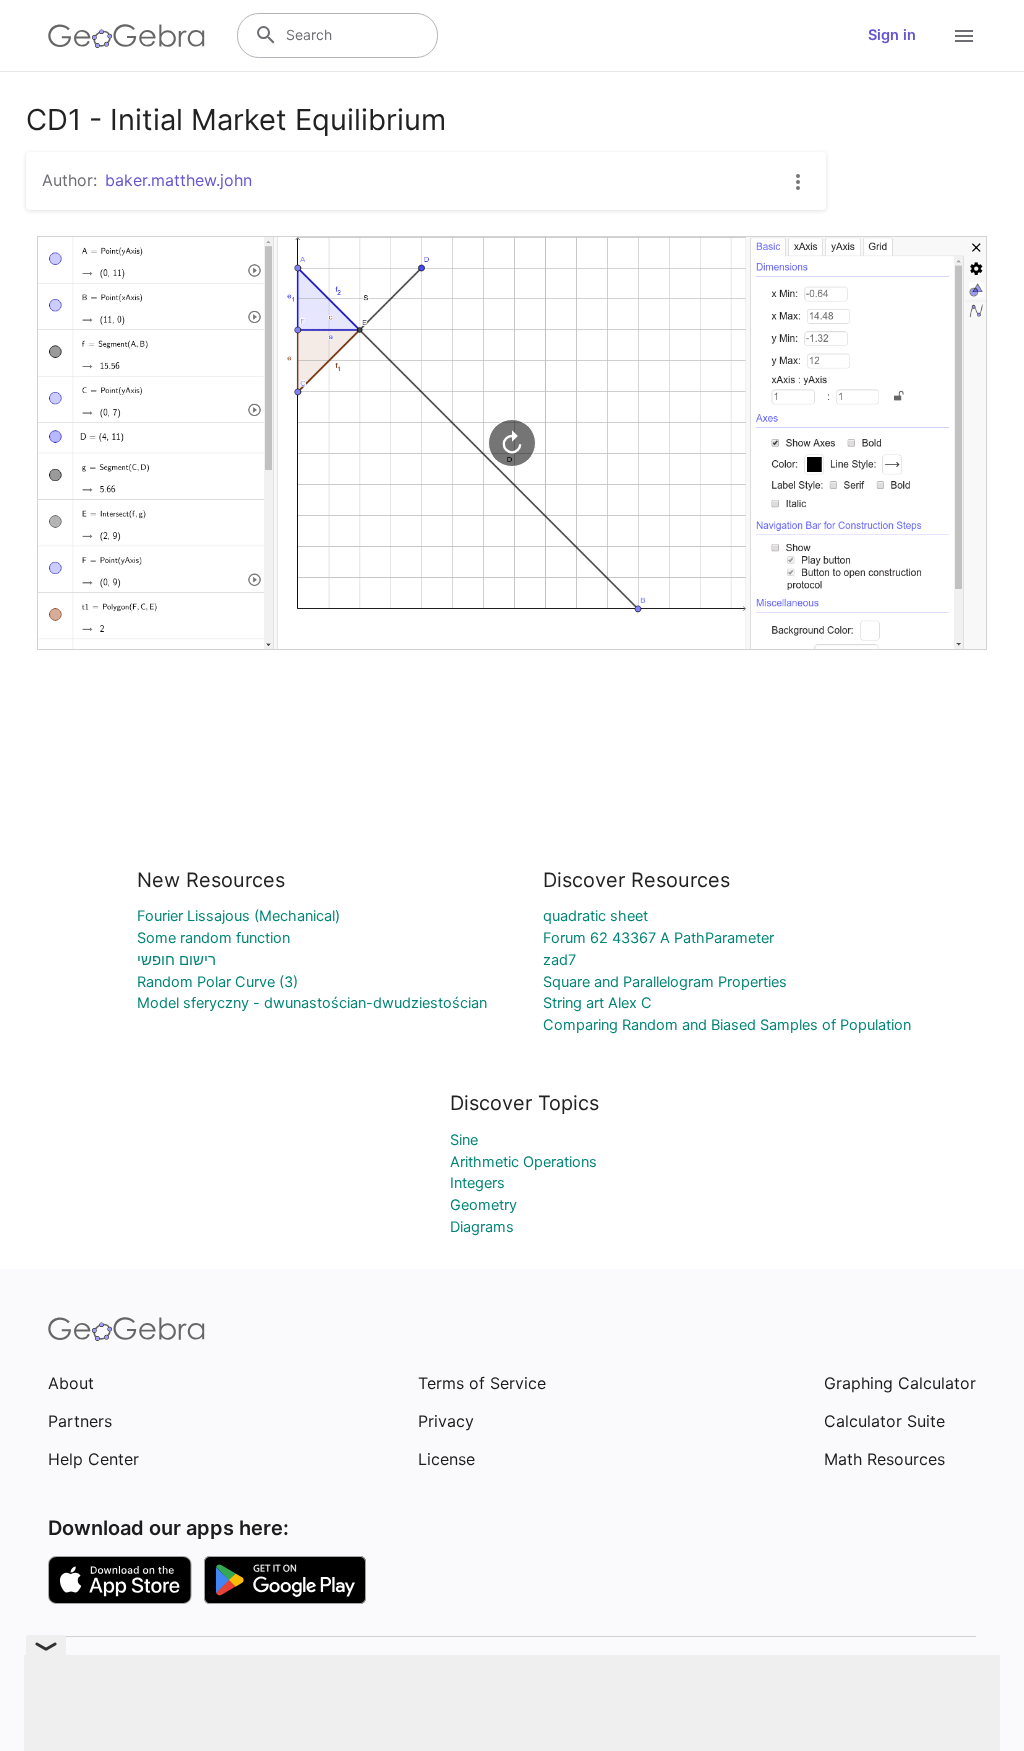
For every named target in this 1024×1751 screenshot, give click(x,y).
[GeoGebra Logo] (126, 36)
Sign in (892, 35)
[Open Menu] (964, 36)
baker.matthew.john (178, 180)
